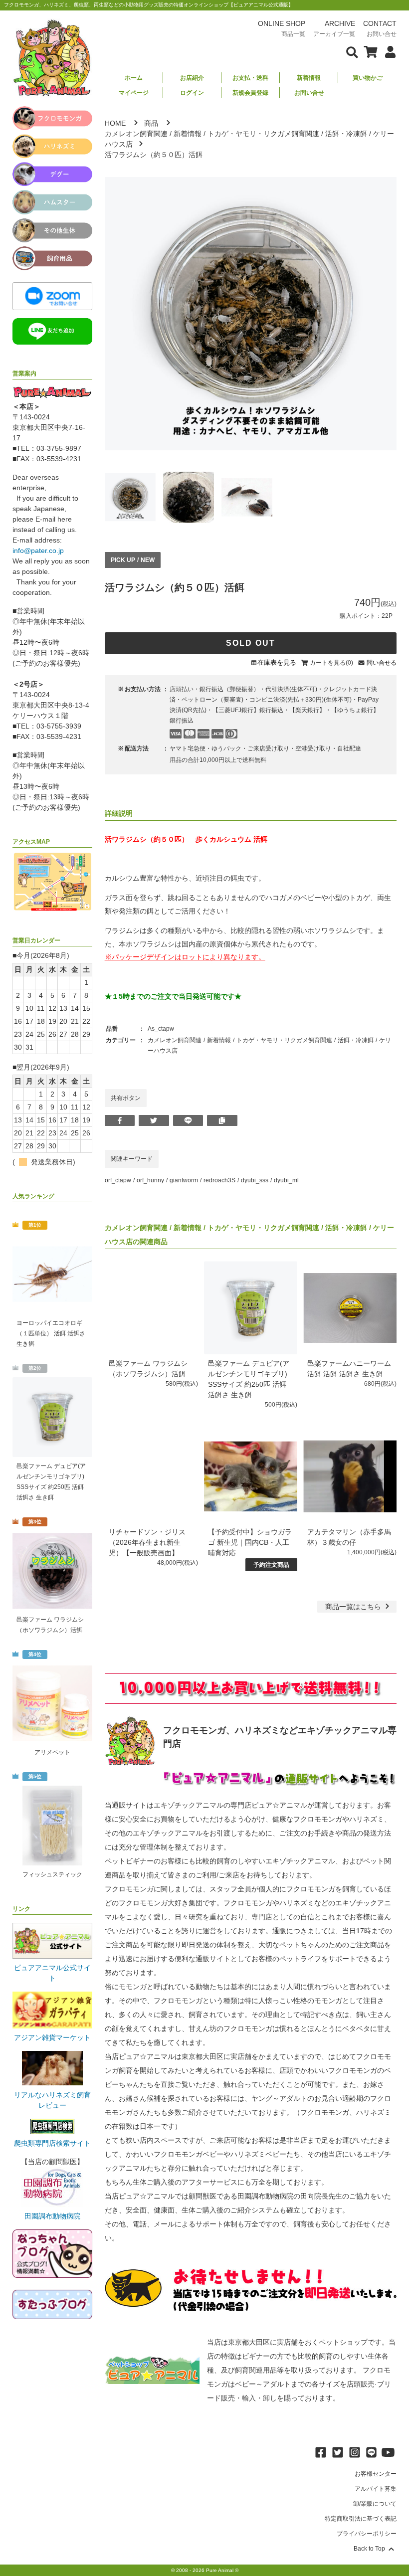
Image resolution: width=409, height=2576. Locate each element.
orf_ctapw (118, 1180)
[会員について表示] (388, 51)
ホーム (134, 78)
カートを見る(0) (331, 663)
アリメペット (52, 1752)
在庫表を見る (277, 662)
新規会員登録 (250, 93)
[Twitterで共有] (154, 1120)
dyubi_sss (255, 1180)
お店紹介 (192, 78)
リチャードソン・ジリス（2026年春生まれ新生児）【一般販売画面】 (147, 1542)
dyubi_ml (286, 1180)
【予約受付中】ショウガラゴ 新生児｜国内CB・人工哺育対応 (250, 1542)
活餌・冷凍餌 (346, 134)
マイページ (134, 93)
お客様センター (376, 2474)
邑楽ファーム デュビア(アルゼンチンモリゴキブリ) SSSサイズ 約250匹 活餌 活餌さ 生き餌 (51, 1482)
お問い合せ (309, 93)
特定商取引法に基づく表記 (361, 2519)
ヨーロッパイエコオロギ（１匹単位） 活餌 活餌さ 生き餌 (51, 1333)
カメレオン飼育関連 (136, 134)
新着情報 (309, 78)
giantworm (184, 1180)
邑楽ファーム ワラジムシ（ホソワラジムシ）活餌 (50, 1625)
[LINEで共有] (188, 1120)
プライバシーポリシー (367, 2534)
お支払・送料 (250, 78)
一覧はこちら (354, 1607)
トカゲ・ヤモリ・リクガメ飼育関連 (263, 134)
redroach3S (219, 1180)
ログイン (192, 93)
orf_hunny (150, 1180)
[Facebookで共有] (120, 1120)
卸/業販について (375, 2504)
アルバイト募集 (376, 2489)
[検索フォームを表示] (352, 51)
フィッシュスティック (52, 1874)
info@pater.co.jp (38, 551)
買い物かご (368, 78)
